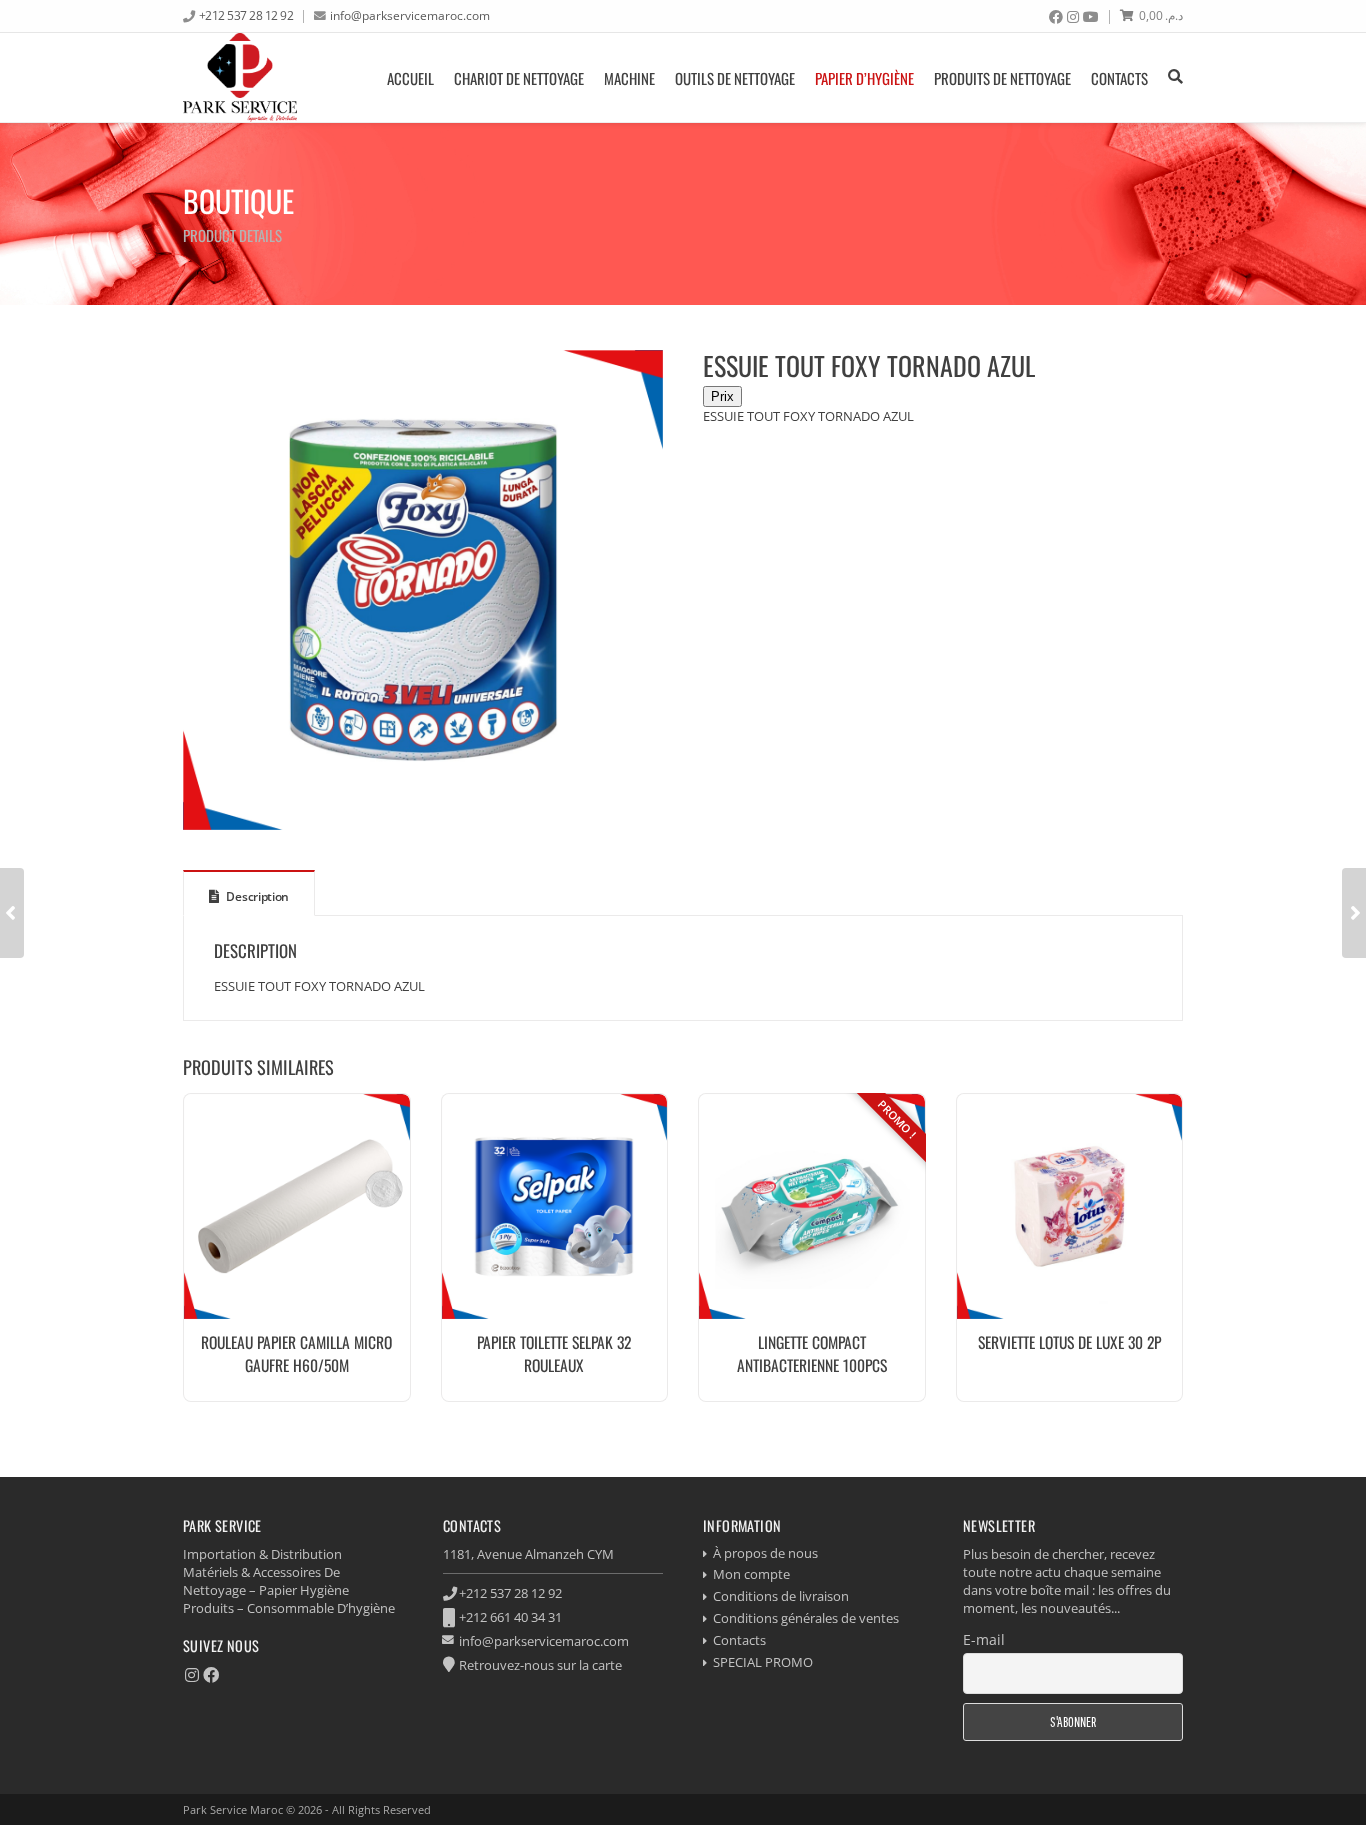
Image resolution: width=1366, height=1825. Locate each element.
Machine (629, 78)
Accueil (410, 78)
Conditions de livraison (781, 1596)
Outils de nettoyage (735, 78)
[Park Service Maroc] (240, 77)
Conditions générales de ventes (806, 1618)
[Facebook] (1056, 17)
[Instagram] (1073, 17)
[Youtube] (1091, 17)
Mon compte (751, 1574)
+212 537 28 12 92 (246, 15)
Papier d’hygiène (864, 78)
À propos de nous (765, 1553)
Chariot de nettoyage (519, 78)
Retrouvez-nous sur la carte (540, 1665)
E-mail (984, 1639)
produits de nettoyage (1002, 78)
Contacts (1119, 78)
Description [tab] (256, 896)
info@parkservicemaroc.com (410, 15)
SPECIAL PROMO (763, 1662)
